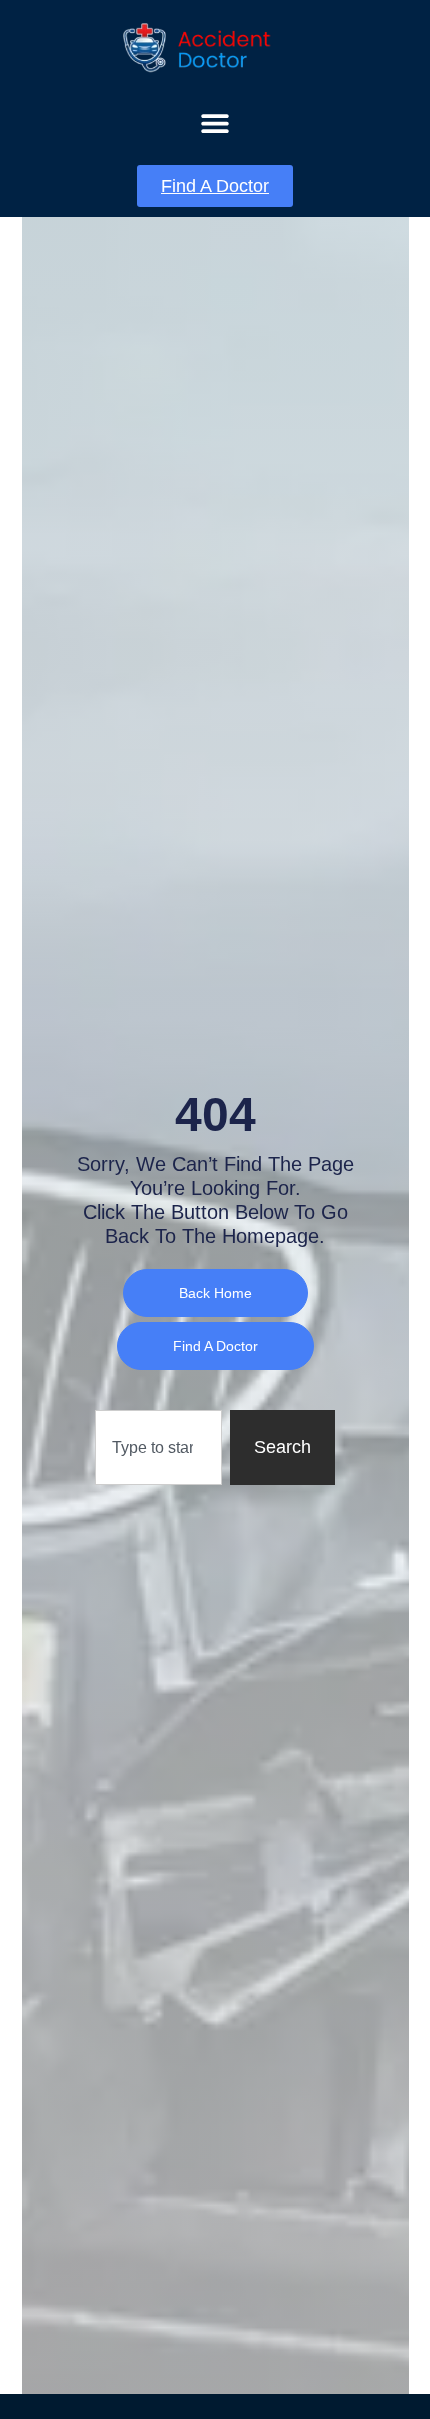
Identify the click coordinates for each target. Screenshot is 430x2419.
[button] (215, 122)
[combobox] (158, 1447)
